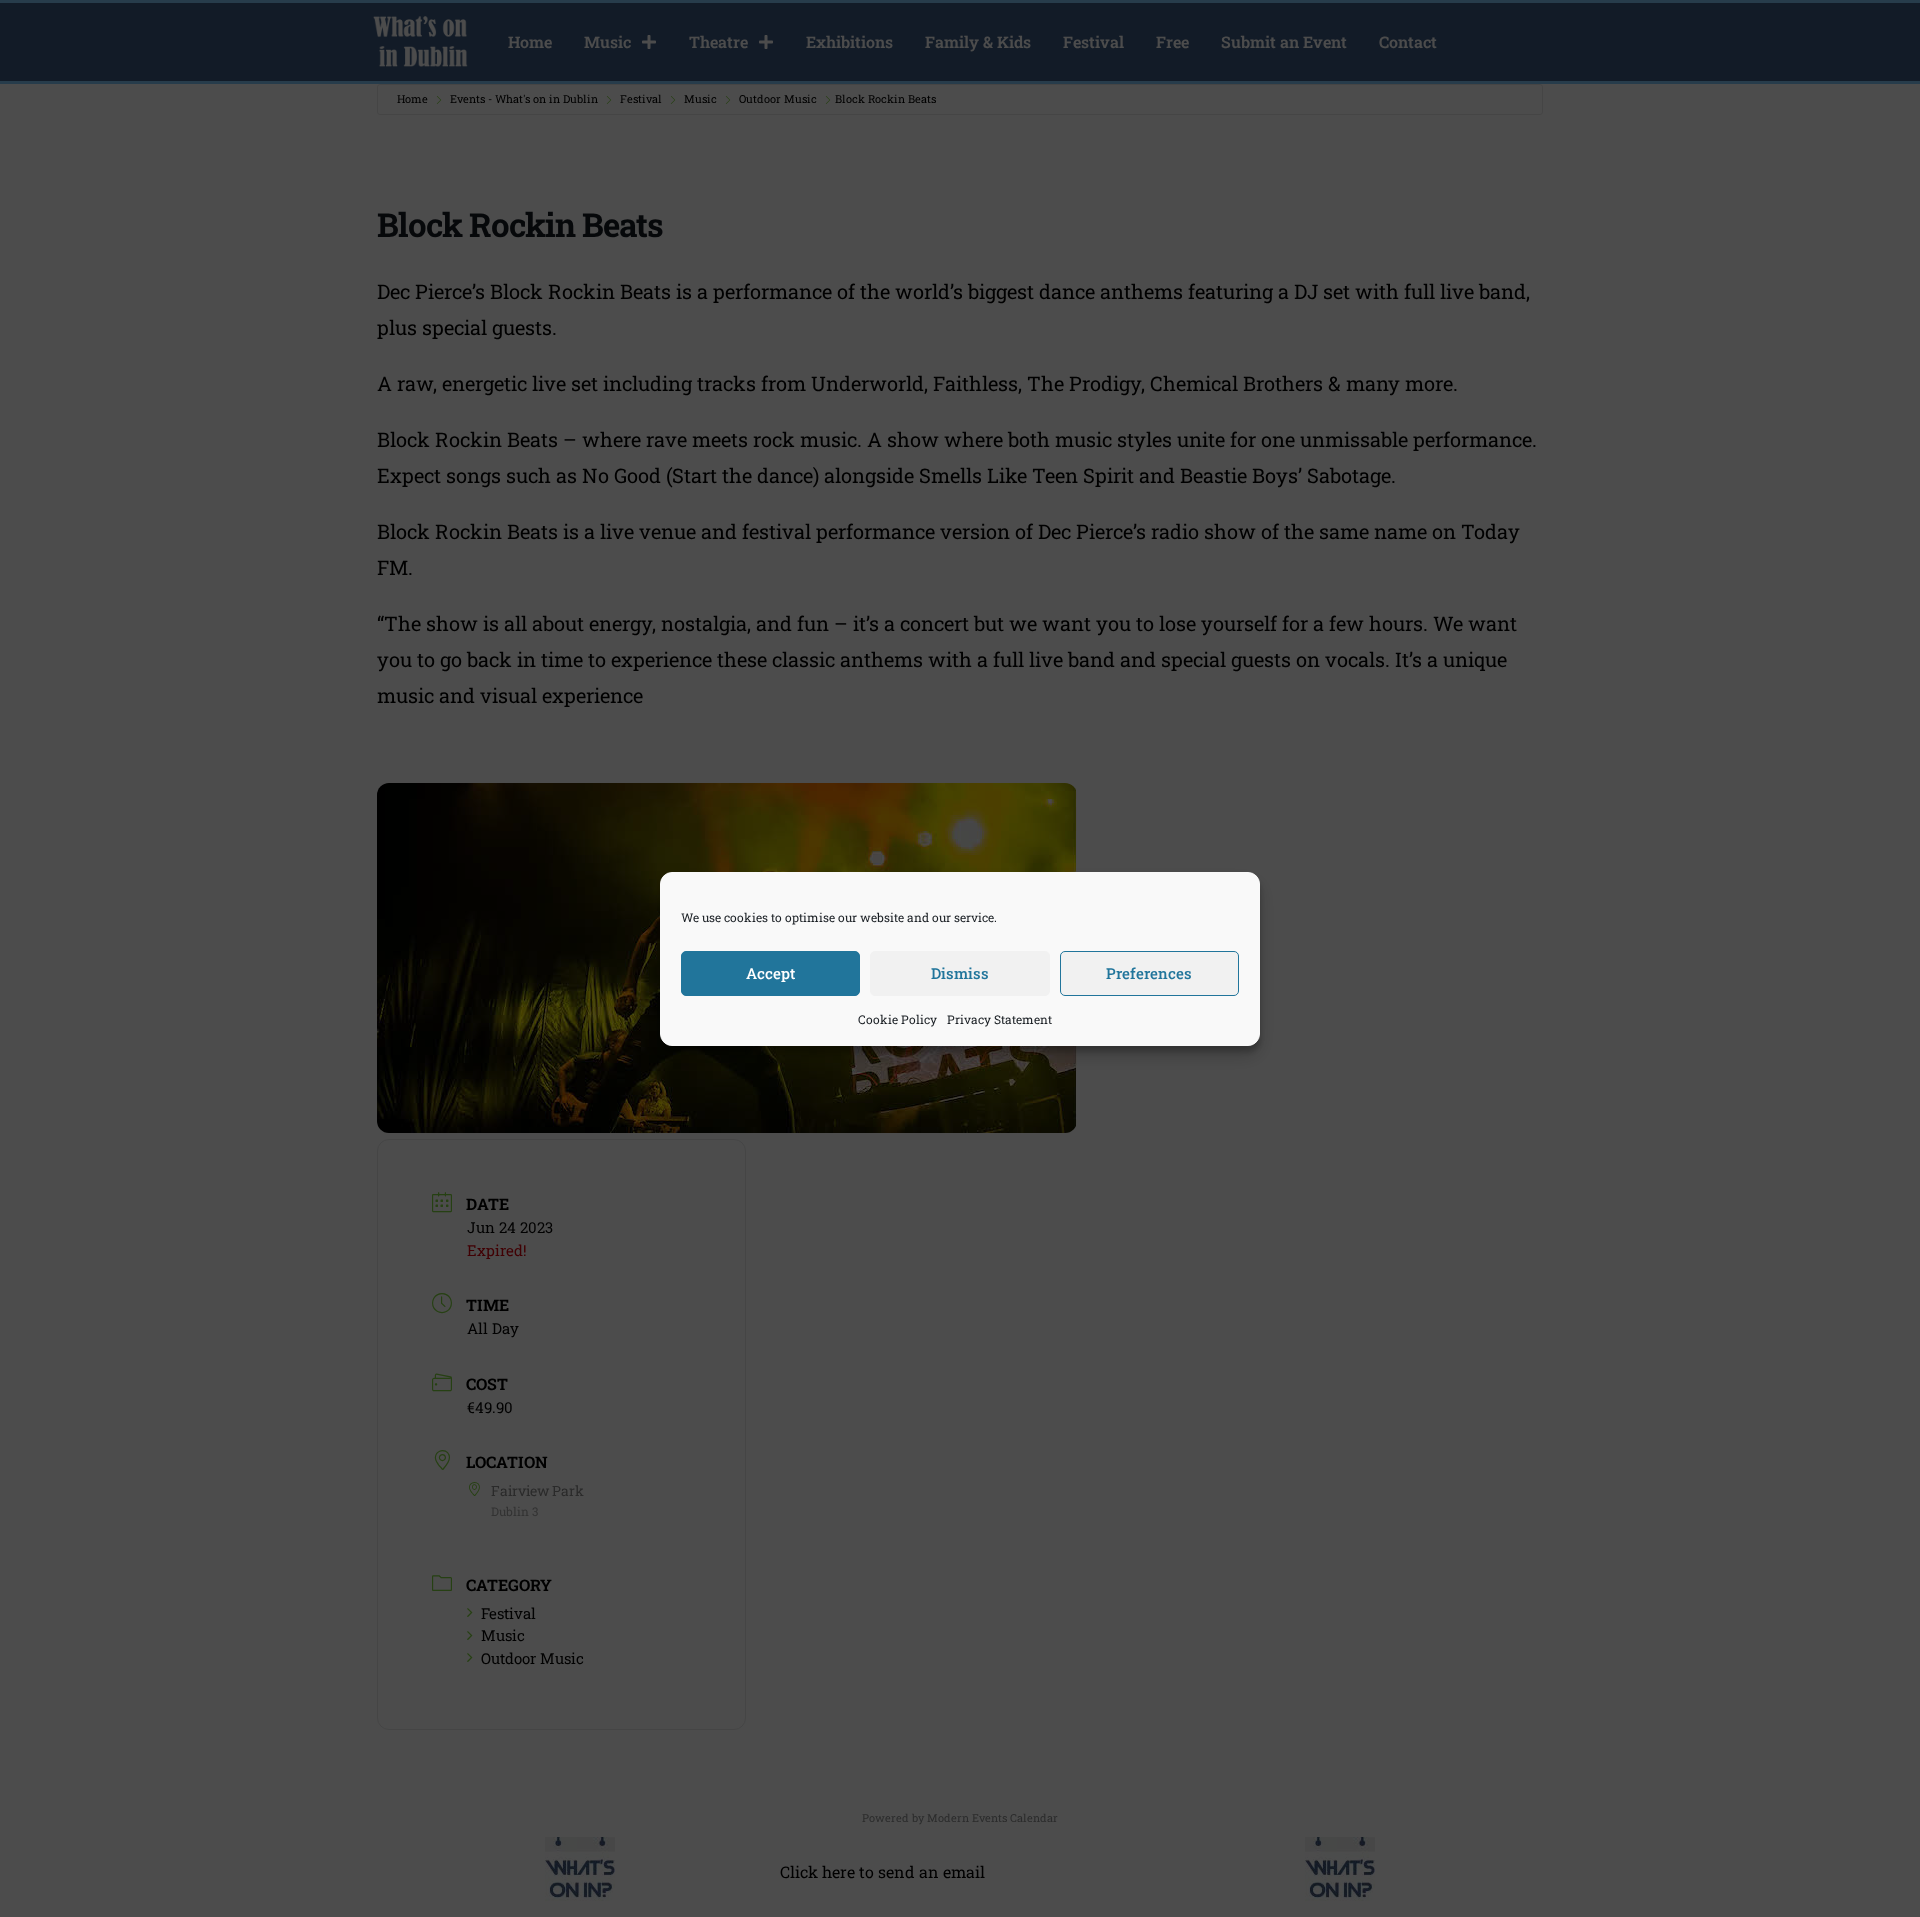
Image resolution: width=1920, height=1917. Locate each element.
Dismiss (960, 973)
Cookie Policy (897, 1019)
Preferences (1149, 973)
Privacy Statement (999, 1019)
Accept (770, 973)
